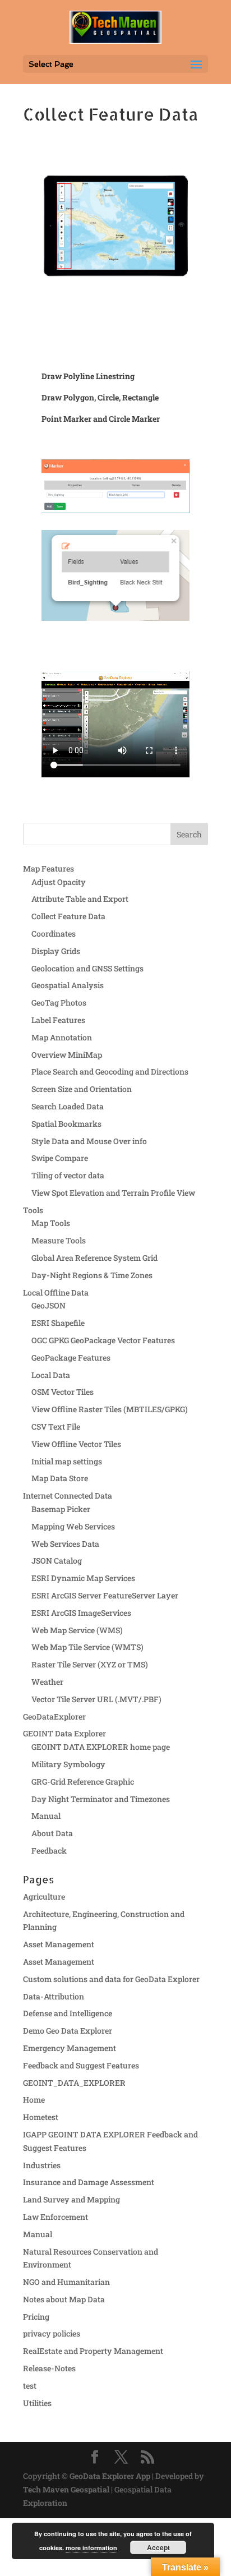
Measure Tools (59, 1240)
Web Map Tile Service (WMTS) (87, 1647)
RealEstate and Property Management (93, 2351)
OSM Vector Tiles (63, 1392)
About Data (52, 1833)
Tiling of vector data (68, 1175)
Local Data (51, 1375)
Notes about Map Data (64, 2299)
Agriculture (44, 1897)
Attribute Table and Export (80, 899)
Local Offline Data (56, 1292)
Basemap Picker (61, 1509)
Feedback (49, 1851)
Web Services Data (65, 1544)
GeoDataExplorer (54, 1716)
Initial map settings (67, 1461)
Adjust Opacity (59, 882)
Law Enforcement (56, 2217)
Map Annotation (62, 1037)
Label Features (58, 1020)
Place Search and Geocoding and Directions (110, 1072)
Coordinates (54, 934)
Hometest (41, 2117)
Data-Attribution (54, 1996)
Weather (47, 1682)
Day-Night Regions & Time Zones (92, 1275)
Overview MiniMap (67, 1055)
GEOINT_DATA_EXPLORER (74, 2083)
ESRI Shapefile (58, 1323)
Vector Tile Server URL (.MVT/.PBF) (96, 1699)
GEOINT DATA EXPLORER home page (101, 1747)
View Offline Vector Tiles (76, 1444)
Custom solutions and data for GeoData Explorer (111, 1979)
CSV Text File (56, 1427)
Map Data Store (60, 1478)
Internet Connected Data (68, 1496)
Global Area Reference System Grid (94, 1258)
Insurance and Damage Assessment (89, 2182)
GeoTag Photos (59, 1003)
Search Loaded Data (68, 1106)
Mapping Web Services (73, 1526)
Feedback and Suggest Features (81, 2065)
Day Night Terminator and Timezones (101, 1799)
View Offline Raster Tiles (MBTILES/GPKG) (110, 1409)
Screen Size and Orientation (82, 1089)
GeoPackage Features (71, 1358)
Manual (46, 1816)
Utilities (37, 2403)
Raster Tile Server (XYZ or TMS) (90, 1664)
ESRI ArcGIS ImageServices (81, 1613)
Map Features (48, 868)
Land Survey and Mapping (71, 2199)
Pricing (36, 2317)
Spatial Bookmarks (66, 1124)
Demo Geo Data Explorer (68, 2031)
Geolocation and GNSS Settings (87, 968)
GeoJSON (48, 1305)
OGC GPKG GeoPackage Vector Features (103, 1340)
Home (34, 2100)
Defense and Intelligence (68, 2013)
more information (91, 2548)
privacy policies (52, 2333)
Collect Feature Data (68, 916)
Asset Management (59, 1944)
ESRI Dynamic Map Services (83, 1578)
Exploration (45, 2503)
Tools (33, 1210)
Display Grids (56, 951)
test (30, 2386)
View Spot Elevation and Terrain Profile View (113, 1193)
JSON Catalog (57, 1561)
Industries (42, 2165)
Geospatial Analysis (68, 985)
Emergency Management (70, 2048)
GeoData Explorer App (110, 2476)
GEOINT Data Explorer (64, 1733)
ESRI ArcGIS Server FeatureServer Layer (105, 1595)
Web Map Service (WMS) (77, 1630)
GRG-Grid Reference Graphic (83, 1782)
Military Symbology (68, 1764)
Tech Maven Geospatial (66, 2489)
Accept (158, 2547)
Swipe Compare (60, 1158)
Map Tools (51, 1223)
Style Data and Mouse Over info (89, 1141)
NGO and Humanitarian (66, 2282)
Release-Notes (49, 2368)
